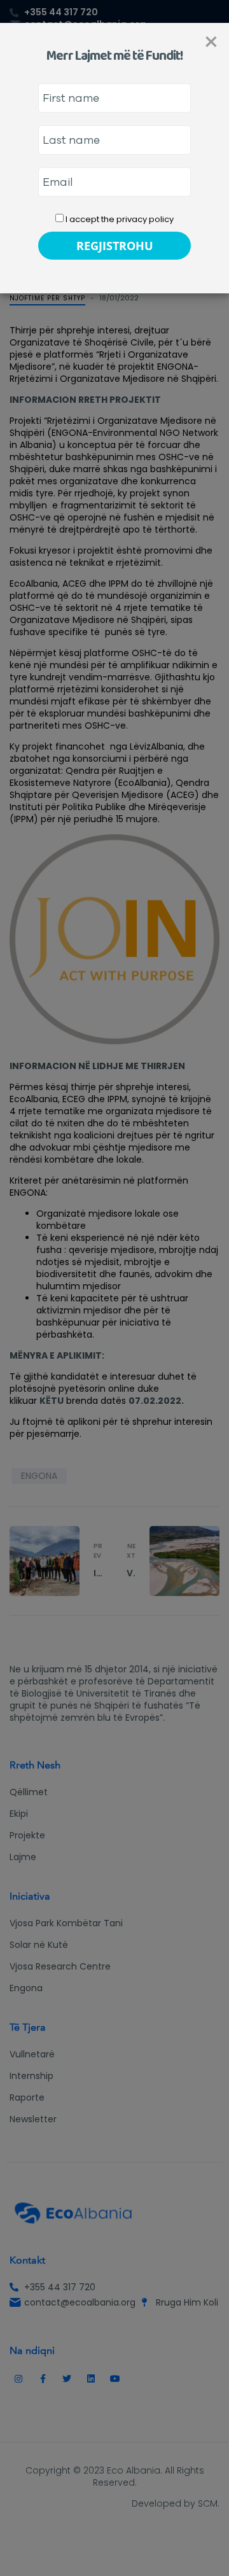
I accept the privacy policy (119, 219)
